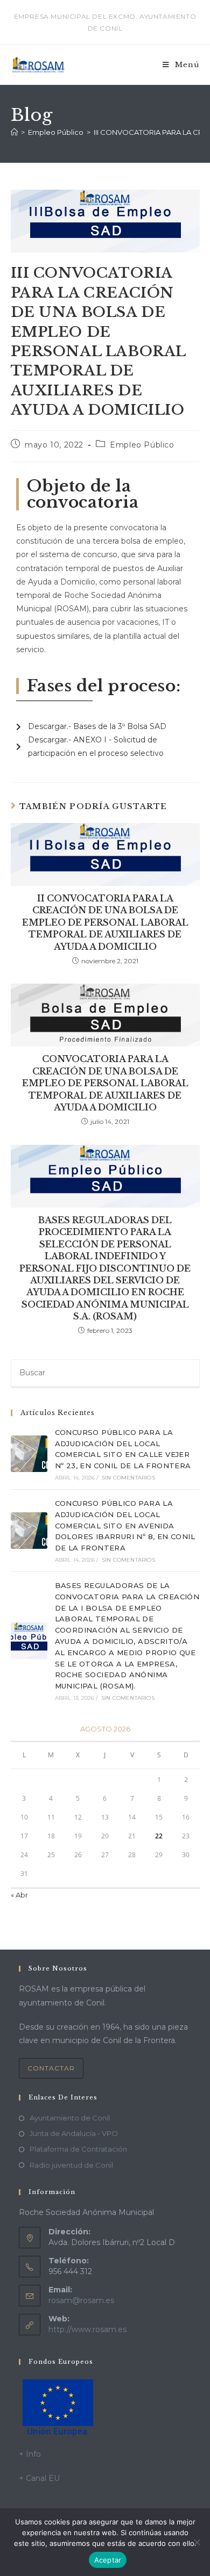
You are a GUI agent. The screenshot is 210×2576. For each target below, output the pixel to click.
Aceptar (108, 2560)
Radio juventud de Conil (71, 2165)
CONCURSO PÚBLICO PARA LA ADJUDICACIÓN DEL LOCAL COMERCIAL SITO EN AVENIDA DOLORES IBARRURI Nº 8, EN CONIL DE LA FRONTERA (125, 1525)
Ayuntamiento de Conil (70, 2118)
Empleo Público (142, 445)
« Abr (19, 1895)
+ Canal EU (39, 2478)
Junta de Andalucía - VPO (74, 2133)
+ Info (30, 2454)
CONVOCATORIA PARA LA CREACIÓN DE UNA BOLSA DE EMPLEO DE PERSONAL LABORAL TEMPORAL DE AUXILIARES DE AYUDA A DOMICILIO (105, 1083)
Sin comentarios (128, 1478)
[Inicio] (14, 132)
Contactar (51, 2068)
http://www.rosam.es (87, 2329)
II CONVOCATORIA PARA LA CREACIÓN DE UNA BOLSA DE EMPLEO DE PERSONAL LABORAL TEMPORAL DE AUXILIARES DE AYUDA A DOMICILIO (105, 922)
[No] (197, 2542)
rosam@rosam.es (81, 2300)
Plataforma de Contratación (78, 2149)
